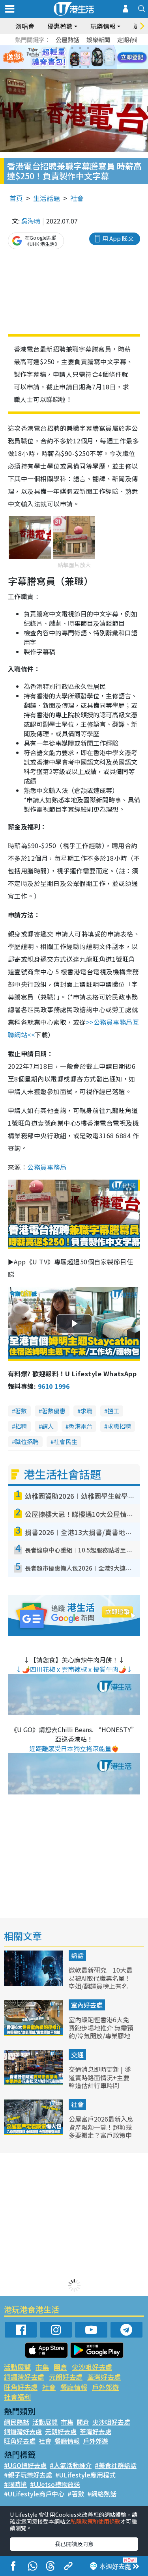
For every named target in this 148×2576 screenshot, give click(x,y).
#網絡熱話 (102, 2494)
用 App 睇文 (118, 238)
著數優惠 (54, 1411)
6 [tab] (96, 48)
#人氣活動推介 (71, 2465)
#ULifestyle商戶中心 (34, 2494)
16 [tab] (88, 67)
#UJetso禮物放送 (55, 2484)
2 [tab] (64, 48)
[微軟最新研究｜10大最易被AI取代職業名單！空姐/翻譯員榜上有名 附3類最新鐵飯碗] (34, 1983)
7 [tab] (56, 58)
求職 (86, 1411)
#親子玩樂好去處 (28, 2475)
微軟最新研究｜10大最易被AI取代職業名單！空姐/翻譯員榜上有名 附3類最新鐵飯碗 (101, 1982)
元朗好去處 (66, 2377)
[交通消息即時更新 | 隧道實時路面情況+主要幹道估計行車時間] (34, 2083)
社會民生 (66, 1442)
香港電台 (81, 1426)
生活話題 (47, 198)
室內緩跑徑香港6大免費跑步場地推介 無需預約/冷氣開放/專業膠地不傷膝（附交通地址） (101, 2032)
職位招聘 (27, 1442)
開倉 (60, 2367)
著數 (21, 1411)
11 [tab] (88, 58)
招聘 (21, 1426)
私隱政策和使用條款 (96, 2521)
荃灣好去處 (104, 2377)
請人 (48, 1426)
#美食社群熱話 (116, 2465)
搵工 (113, 1411)
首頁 (16, 198)
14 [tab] (72, 67)
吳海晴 (31, 221)
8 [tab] (64, 58)
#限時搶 (15, 2484)
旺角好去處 (21, 2387)
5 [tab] (88, 48)
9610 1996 (54, 1386)
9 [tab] (72, 58)
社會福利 (17, 2397)
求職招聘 (119, 1426)
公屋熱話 (67, 40)
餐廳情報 (74, 2387)
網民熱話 (17, 2422)
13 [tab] (64, 67)
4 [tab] (80, 48)
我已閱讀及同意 (74, 2544)
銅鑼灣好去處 (24, 2377)
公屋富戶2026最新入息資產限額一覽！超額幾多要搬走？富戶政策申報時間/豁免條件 (101, 2131)
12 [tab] (96, 58)
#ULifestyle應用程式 (85, 2475)
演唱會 (25, 26)
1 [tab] (56, 48)
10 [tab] (80, 58)
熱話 (77, 1955)
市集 (42, 2367)
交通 (77, 2055)
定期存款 (129, 40)
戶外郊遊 (105, 2387)
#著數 (76, 2494)
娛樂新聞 (98, 40)
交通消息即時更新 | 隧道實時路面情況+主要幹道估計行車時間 (100, 2077)
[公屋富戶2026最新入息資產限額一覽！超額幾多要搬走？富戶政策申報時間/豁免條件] (34, 2132)
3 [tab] (72, 48)
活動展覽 (17, 2367)
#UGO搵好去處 (25, 2465)
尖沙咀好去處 (92, 2367)
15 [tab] (80, 67)
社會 (77, 198)
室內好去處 (87, 2005)
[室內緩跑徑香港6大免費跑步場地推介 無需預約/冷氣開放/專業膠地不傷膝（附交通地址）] (34, 2033)
